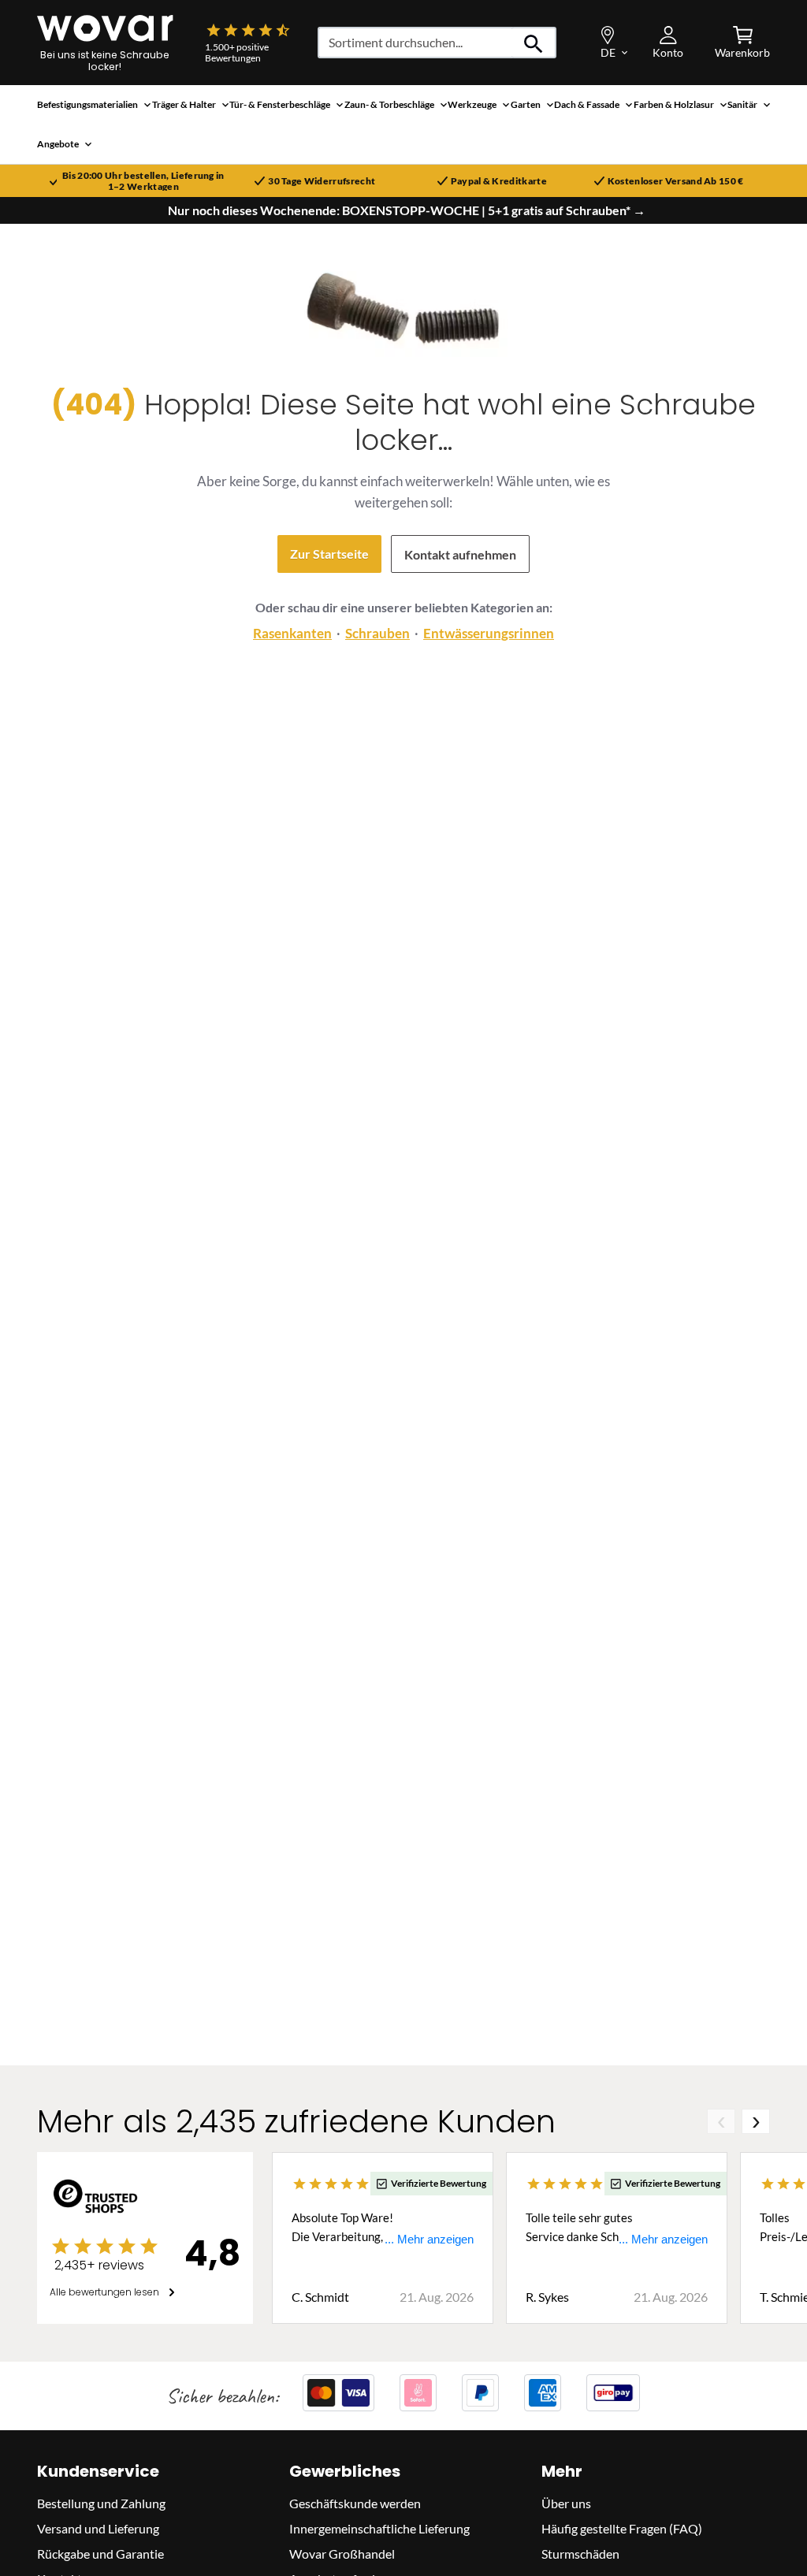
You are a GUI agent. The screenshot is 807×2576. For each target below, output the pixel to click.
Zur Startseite (329, 554)
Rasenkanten (292, 633)
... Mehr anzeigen (429, 2239)
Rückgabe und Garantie (100, 2554)
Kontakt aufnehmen (460, 554)
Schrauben (377, 633)
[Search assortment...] (534, 43)
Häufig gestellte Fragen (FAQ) (622, 2528)
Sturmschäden (580, 2554)
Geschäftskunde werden (355, 2503)
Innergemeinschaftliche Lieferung (379, 2528)
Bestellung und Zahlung (101, 2503)
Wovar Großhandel (342, 2554)
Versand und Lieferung (98, 2528)
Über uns (566, 2503)
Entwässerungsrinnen (489, 633)
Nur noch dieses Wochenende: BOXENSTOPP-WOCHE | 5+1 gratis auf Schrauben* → (407, 210)
